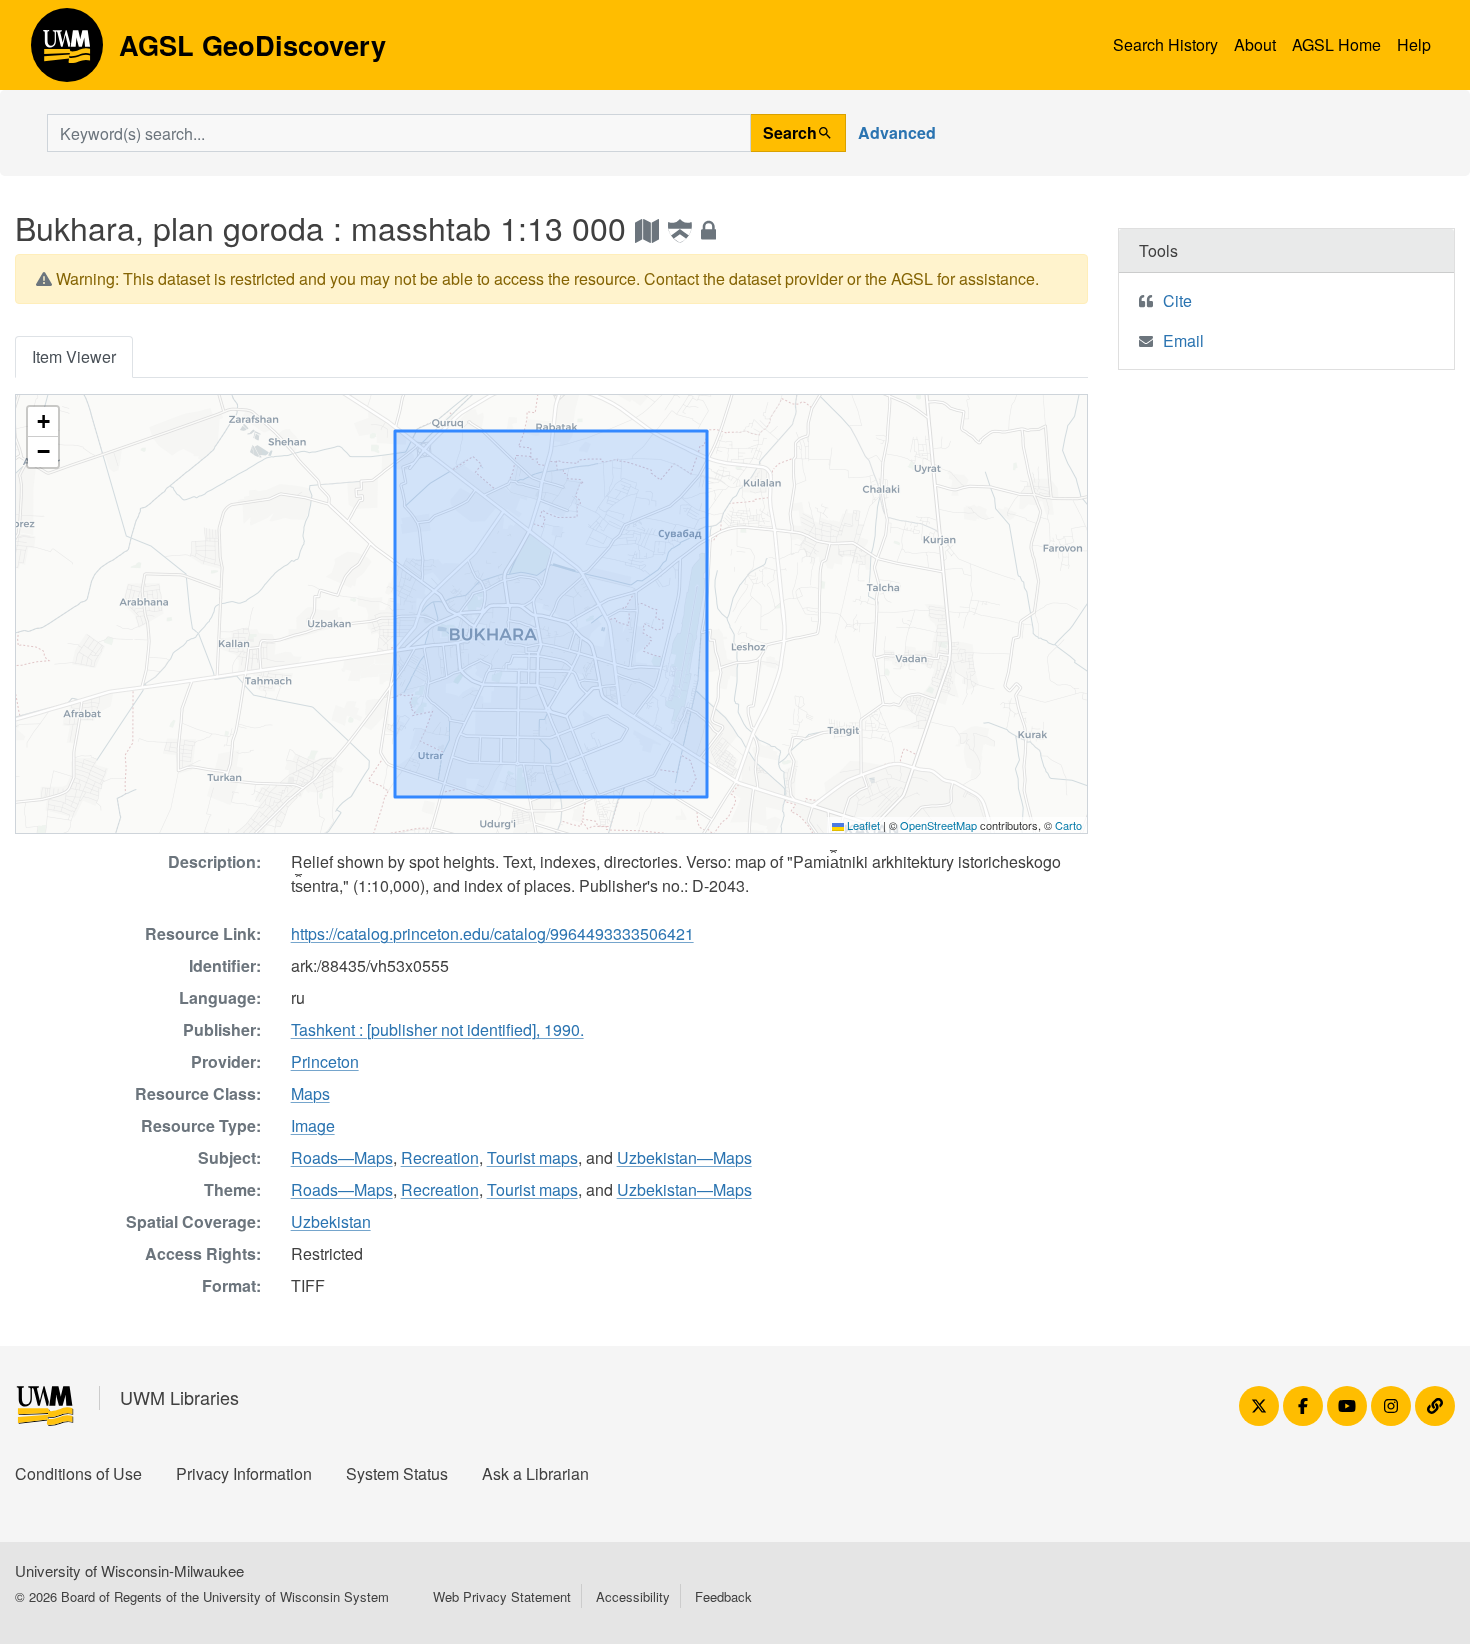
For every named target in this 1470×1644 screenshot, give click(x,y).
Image (313, 1125)
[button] (43, 422)
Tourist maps (532, 1157)
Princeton (325, 1061)
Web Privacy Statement (502, 1596)
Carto (1068, 825)
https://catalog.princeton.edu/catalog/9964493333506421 (492, 933)
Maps (310, 1093)
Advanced (897, 132)
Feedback (723, 1596)
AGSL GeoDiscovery (67, 52)
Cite (1177, 300)
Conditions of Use (78, 1473)
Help (1414, 44)
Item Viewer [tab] (74, 356)
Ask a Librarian (535, 1473)
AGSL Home (1336, 44)
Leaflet (862, 825)
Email (1183, 340)
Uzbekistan (331, 1221)
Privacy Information (244, 1473)
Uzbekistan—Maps (684, 1157)
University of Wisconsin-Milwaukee (129, 1570)
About (1255, 44)
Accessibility (633, 1596)
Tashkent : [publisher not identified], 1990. (437, 1029)
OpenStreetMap (938, 825)
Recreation (440, 1157)
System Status (397, 1473)
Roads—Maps (342, 1157)
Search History (1165, 44)
